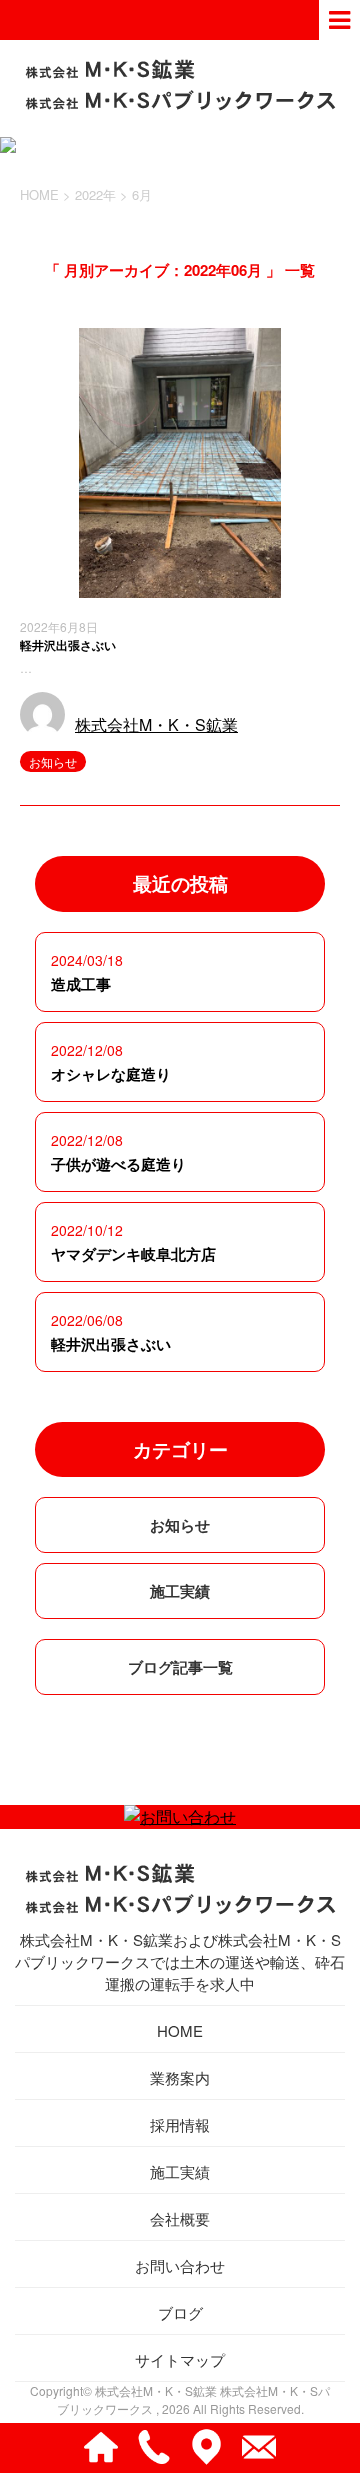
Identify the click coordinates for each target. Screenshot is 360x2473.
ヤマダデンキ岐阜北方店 (133, 1254)
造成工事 (81, 984)
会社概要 (180, 2218)
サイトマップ (180, 2359)
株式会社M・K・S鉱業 (156, 724)
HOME (180, 2030)
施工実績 (180, 1591)
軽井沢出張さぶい (68, 645)
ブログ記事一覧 (180, 1667)
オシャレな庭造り (111, 1074)
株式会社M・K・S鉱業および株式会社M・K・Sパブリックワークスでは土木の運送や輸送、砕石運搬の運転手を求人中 (180, 1961)
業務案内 (180, 2077)
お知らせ (53, 761)
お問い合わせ (180, 2265)
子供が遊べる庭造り (118, 1164)
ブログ (180, 2312)
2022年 (95, 194)
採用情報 (180, 2124)
